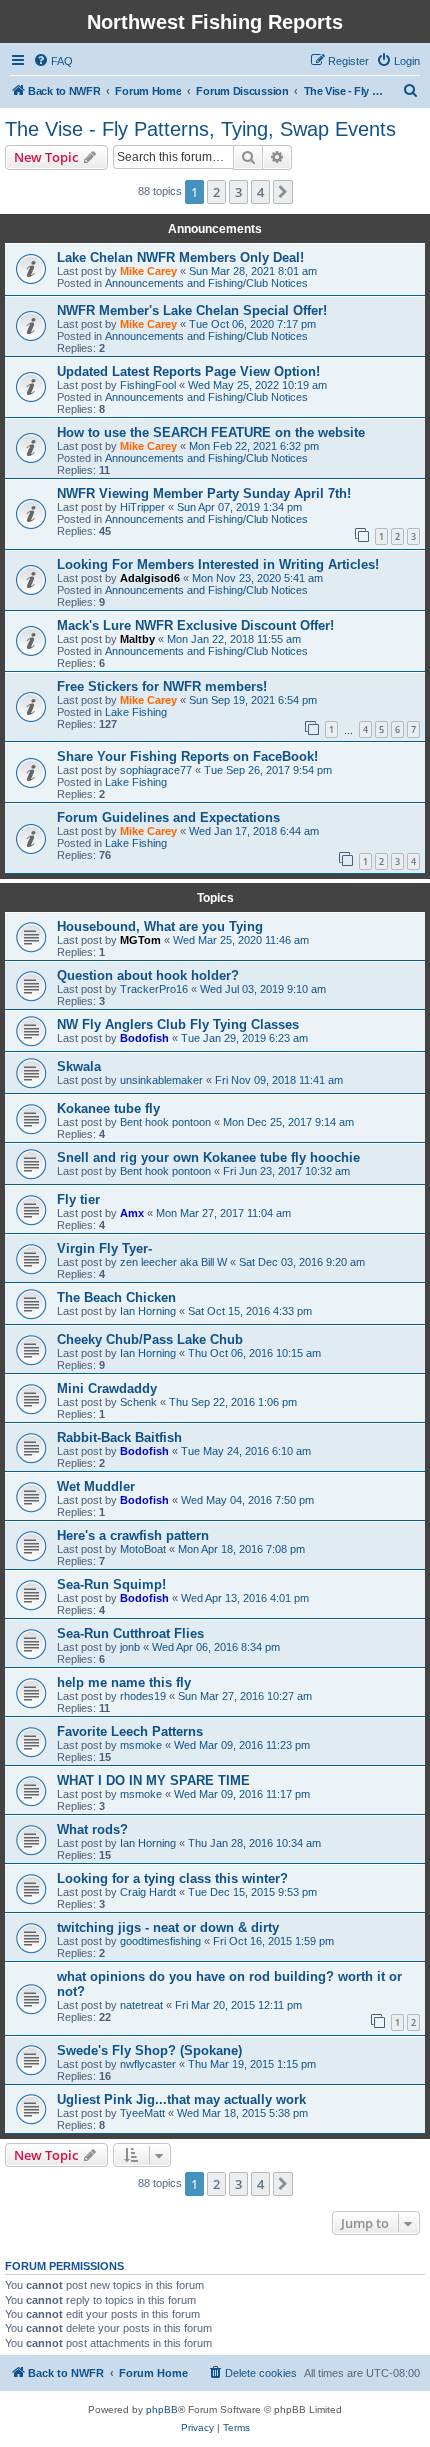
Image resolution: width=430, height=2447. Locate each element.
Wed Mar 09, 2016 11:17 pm (242, 1794)
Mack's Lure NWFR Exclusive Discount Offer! (195, 625)
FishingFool (148, 385)
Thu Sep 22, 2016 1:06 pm (233, 1402)
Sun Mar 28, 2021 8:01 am (253, 271)
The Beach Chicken (116, 1297)
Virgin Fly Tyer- (104, 1248)
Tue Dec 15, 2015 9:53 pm (252, 1892)
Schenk (138, 1402)
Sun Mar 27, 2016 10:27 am (245, 1696)
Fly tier (78, 1199)
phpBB (162, 2409)
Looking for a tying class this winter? (172, 1878)
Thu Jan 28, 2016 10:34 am (254, 1843)
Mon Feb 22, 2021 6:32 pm (254, 446)
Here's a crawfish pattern (133, 1535)
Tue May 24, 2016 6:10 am (246, 1451)
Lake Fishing (136, 712)
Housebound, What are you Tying (160, 926)
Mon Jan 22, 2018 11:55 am (234, 639)
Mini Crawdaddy (107, 1388)
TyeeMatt (142, 2113)
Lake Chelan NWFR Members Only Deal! (180, 257)
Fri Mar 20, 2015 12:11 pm (238, 2005)
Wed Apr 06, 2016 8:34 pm (216, 1647)
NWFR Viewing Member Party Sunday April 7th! (204, 493)
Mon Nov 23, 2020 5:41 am (257, 578)
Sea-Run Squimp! (111, 1584)
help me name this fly (124, 1682)
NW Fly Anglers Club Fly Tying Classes (178, 1024)
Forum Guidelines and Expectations (168, 817)
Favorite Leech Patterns (130, 1731)
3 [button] (238, 192)
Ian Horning (148, 1311)
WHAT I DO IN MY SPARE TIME (153, 1780)
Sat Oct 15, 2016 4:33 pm (250, 1311)
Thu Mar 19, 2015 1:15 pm (252, 2064)
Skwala (79, 1066)
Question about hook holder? (148, 975)
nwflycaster (148, 2064)
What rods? (92, 1829)
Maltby (137, 639)
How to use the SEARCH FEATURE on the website (211, 432)
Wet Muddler (96, 1486)
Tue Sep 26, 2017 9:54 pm (268, 770)
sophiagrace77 (156, 770)
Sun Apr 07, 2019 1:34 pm (239, 507)
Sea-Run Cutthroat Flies (130, 1633)
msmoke (141, 1745)
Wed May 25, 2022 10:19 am (257, 385)
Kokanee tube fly (108, 1108)
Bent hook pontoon (165, 1122)
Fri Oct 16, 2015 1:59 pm (273, 1941)
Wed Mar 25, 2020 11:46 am (241, 940)
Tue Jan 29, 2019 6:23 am (244, 1038)
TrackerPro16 (154, 989)
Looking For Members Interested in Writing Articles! (218, 564)
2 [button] (216, 192)
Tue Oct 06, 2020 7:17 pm (252, 324)
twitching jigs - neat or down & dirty (168, 1927)
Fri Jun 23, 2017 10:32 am (286, 1171)
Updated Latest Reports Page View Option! (188, 371)
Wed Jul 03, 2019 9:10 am (263, 989)
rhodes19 (143, 1696)
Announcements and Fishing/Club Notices (206, 283)
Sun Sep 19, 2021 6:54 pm (253, 700)
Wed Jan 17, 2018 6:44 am (254, 831)
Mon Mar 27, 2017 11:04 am (223, 1213)
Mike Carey (148, 271)
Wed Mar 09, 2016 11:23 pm (242, 1745)
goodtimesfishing (160, 1941)
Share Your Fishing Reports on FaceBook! (187, 756)
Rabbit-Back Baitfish (119, 1437)
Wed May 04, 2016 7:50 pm (247, 1500)
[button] (283, 192)
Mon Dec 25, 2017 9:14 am (288, 1122)
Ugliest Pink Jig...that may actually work (181, 2099)
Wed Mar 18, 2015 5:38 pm (242, 2113)
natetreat (141, 2005)
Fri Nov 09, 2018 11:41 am (279, 1080)
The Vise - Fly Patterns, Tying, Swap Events (200, 129)
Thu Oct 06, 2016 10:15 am (254, 1353)
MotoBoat (143, 1549)
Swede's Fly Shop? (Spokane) (149, 2050)
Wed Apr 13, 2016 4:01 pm (245, 1598)
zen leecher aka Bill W (173, 1262)
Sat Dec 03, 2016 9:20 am (302, 1262)
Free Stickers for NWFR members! (162, 686)
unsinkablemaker (161, 1080)
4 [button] (260, 192)
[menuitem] (53, 61)
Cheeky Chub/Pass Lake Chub (150, 1339)
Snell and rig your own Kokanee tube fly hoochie (208, 1157)
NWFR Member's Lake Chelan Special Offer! (192, 310)
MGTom (140, 940)
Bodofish (144, 1038)
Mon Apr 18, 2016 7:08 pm (241, 1549)
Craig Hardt (148, 1892)
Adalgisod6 (150, 578)
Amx (132, 1213)
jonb (130, 1647)
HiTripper (142, 507)
